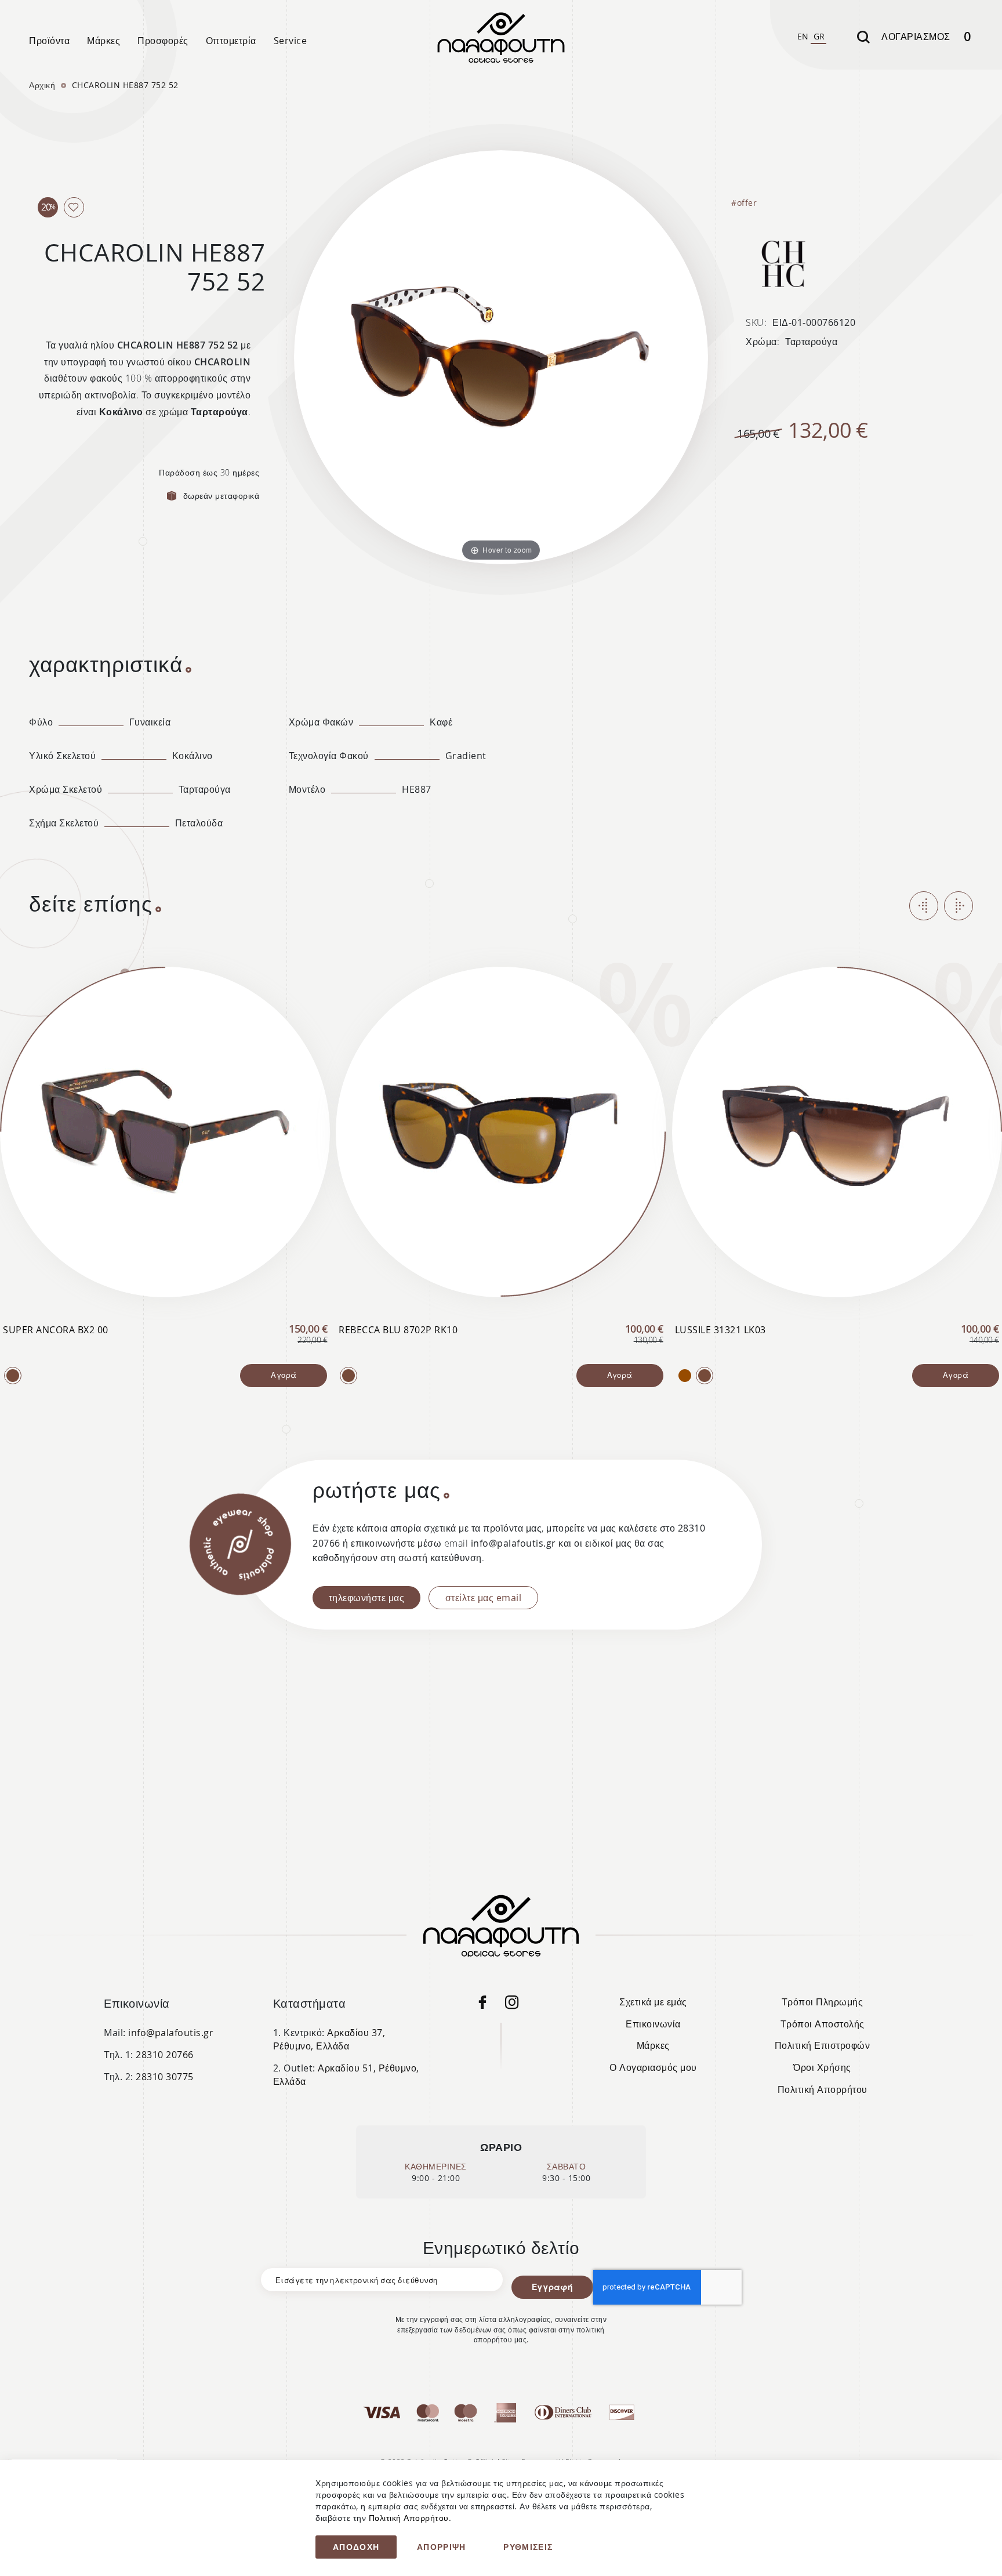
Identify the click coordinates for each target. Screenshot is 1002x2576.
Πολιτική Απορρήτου (823, 2089)
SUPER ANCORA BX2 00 (56, 1330)
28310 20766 (165, 2055)
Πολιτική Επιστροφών (823, 2045)
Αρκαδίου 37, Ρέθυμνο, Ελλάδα (329, 2039)
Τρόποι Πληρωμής (823, 2002)
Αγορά (284, 1375)
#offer (744, 203)
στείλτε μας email (484, 1598)
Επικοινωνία (653, 2024)
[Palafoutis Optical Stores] (488, 2005)
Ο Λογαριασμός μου (653, 2067)
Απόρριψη (442, 2547)
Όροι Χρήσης (822, 2067)
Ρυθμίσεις (528, 2547)
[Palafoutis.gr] (13, 1376)
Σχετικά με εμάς (653, 2002)
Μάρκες (653, 2045)
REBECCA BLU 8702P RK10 (398, 1330)
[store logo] (501, 38)
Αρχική (42, 85)
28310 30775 (165, 2077)
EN (803, 36)
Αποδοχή (356, 2547)
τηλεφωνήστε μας (367, 1598)
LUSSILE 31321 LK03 (720, 1330)
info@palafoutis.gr (171, 2033)
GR (819, 36)
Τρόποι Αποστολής (823, 2024)
